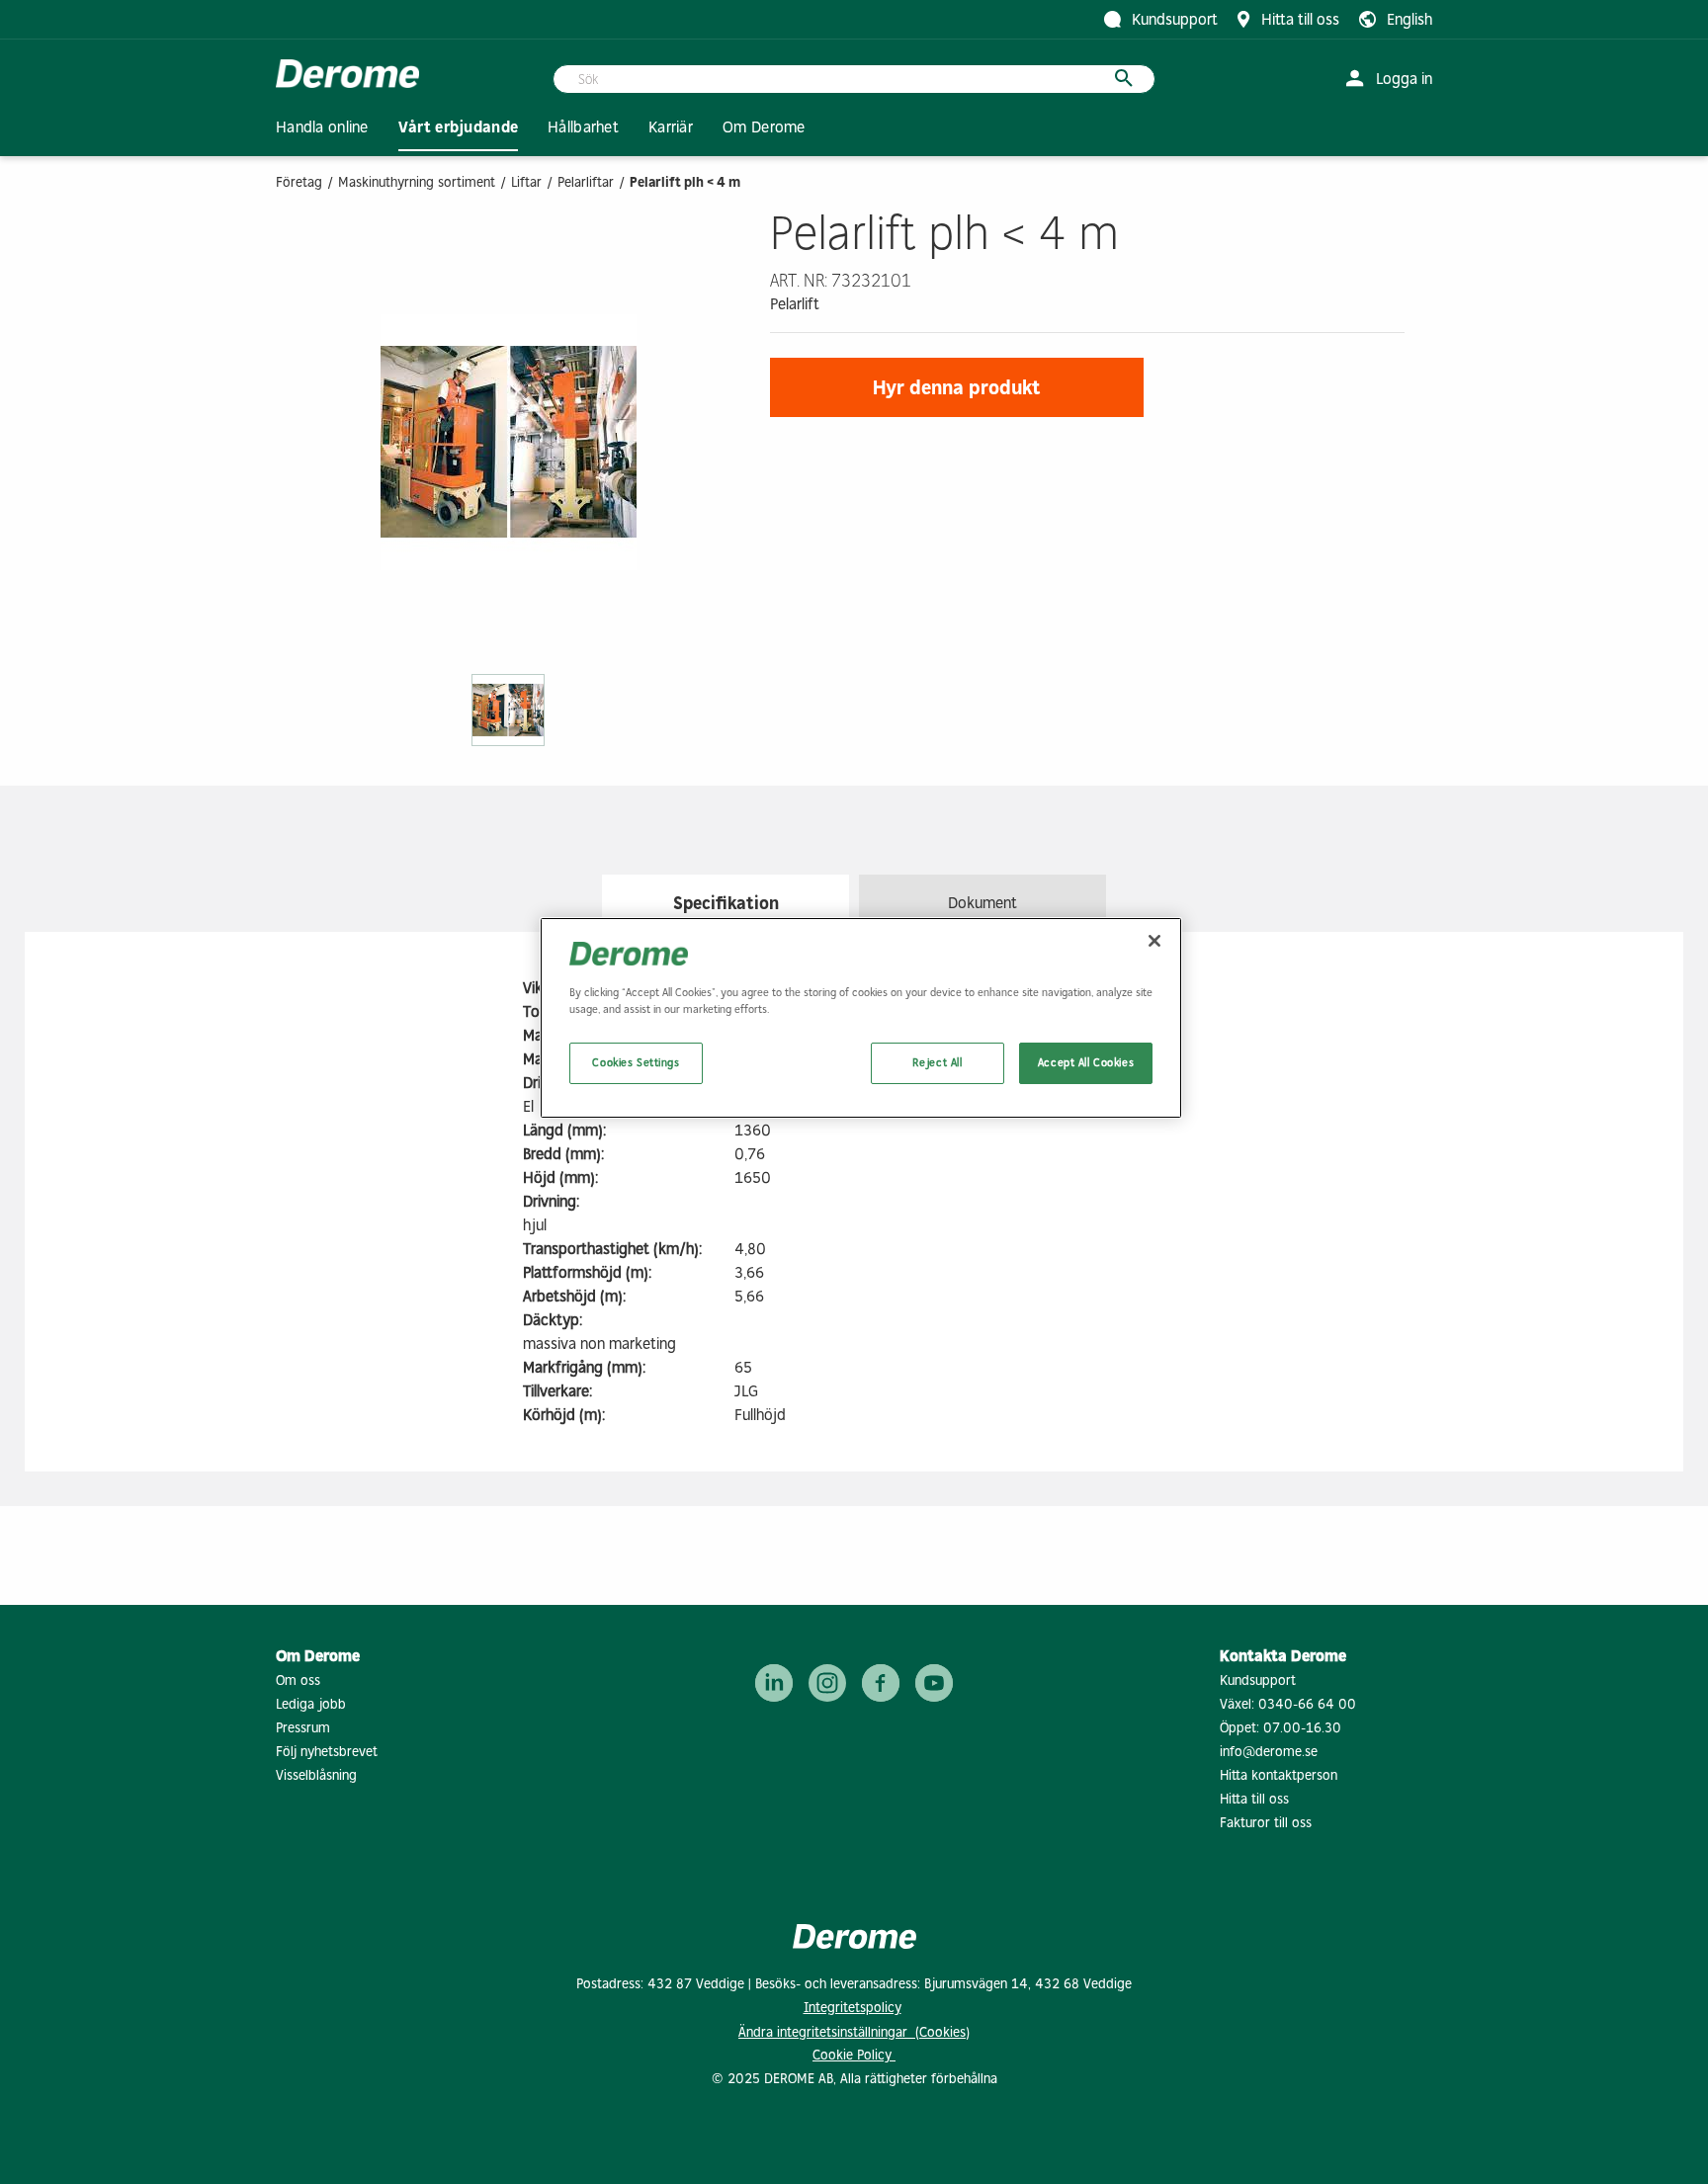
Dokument (982, 903)
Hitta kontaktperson (1279, 1775)
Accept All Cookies (1086, 1062)
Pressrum (303, 1728)
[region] (861, 1018)
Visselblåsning (316, 1775)
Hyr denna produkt (957, 387)
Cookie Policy (854, 2055)
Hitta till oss (1254, 1799)
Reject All (938, 1062)
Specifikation (726, 903)
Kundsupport (1258, 1680)
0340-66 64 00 (1307, 1704)
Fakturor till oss (1266, 1823)
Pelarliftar (586, 182)
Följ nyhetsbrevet (327, 1752)
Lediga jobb (311, 1704)
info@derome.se (1269, 1752)
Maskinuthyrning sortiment (417, 182)
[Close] (1154, 941)
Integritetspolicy (853, 2008)
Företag (299, 182)
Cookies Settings (636, 1062)
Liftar (526, 182)
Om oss (298, 1680)
